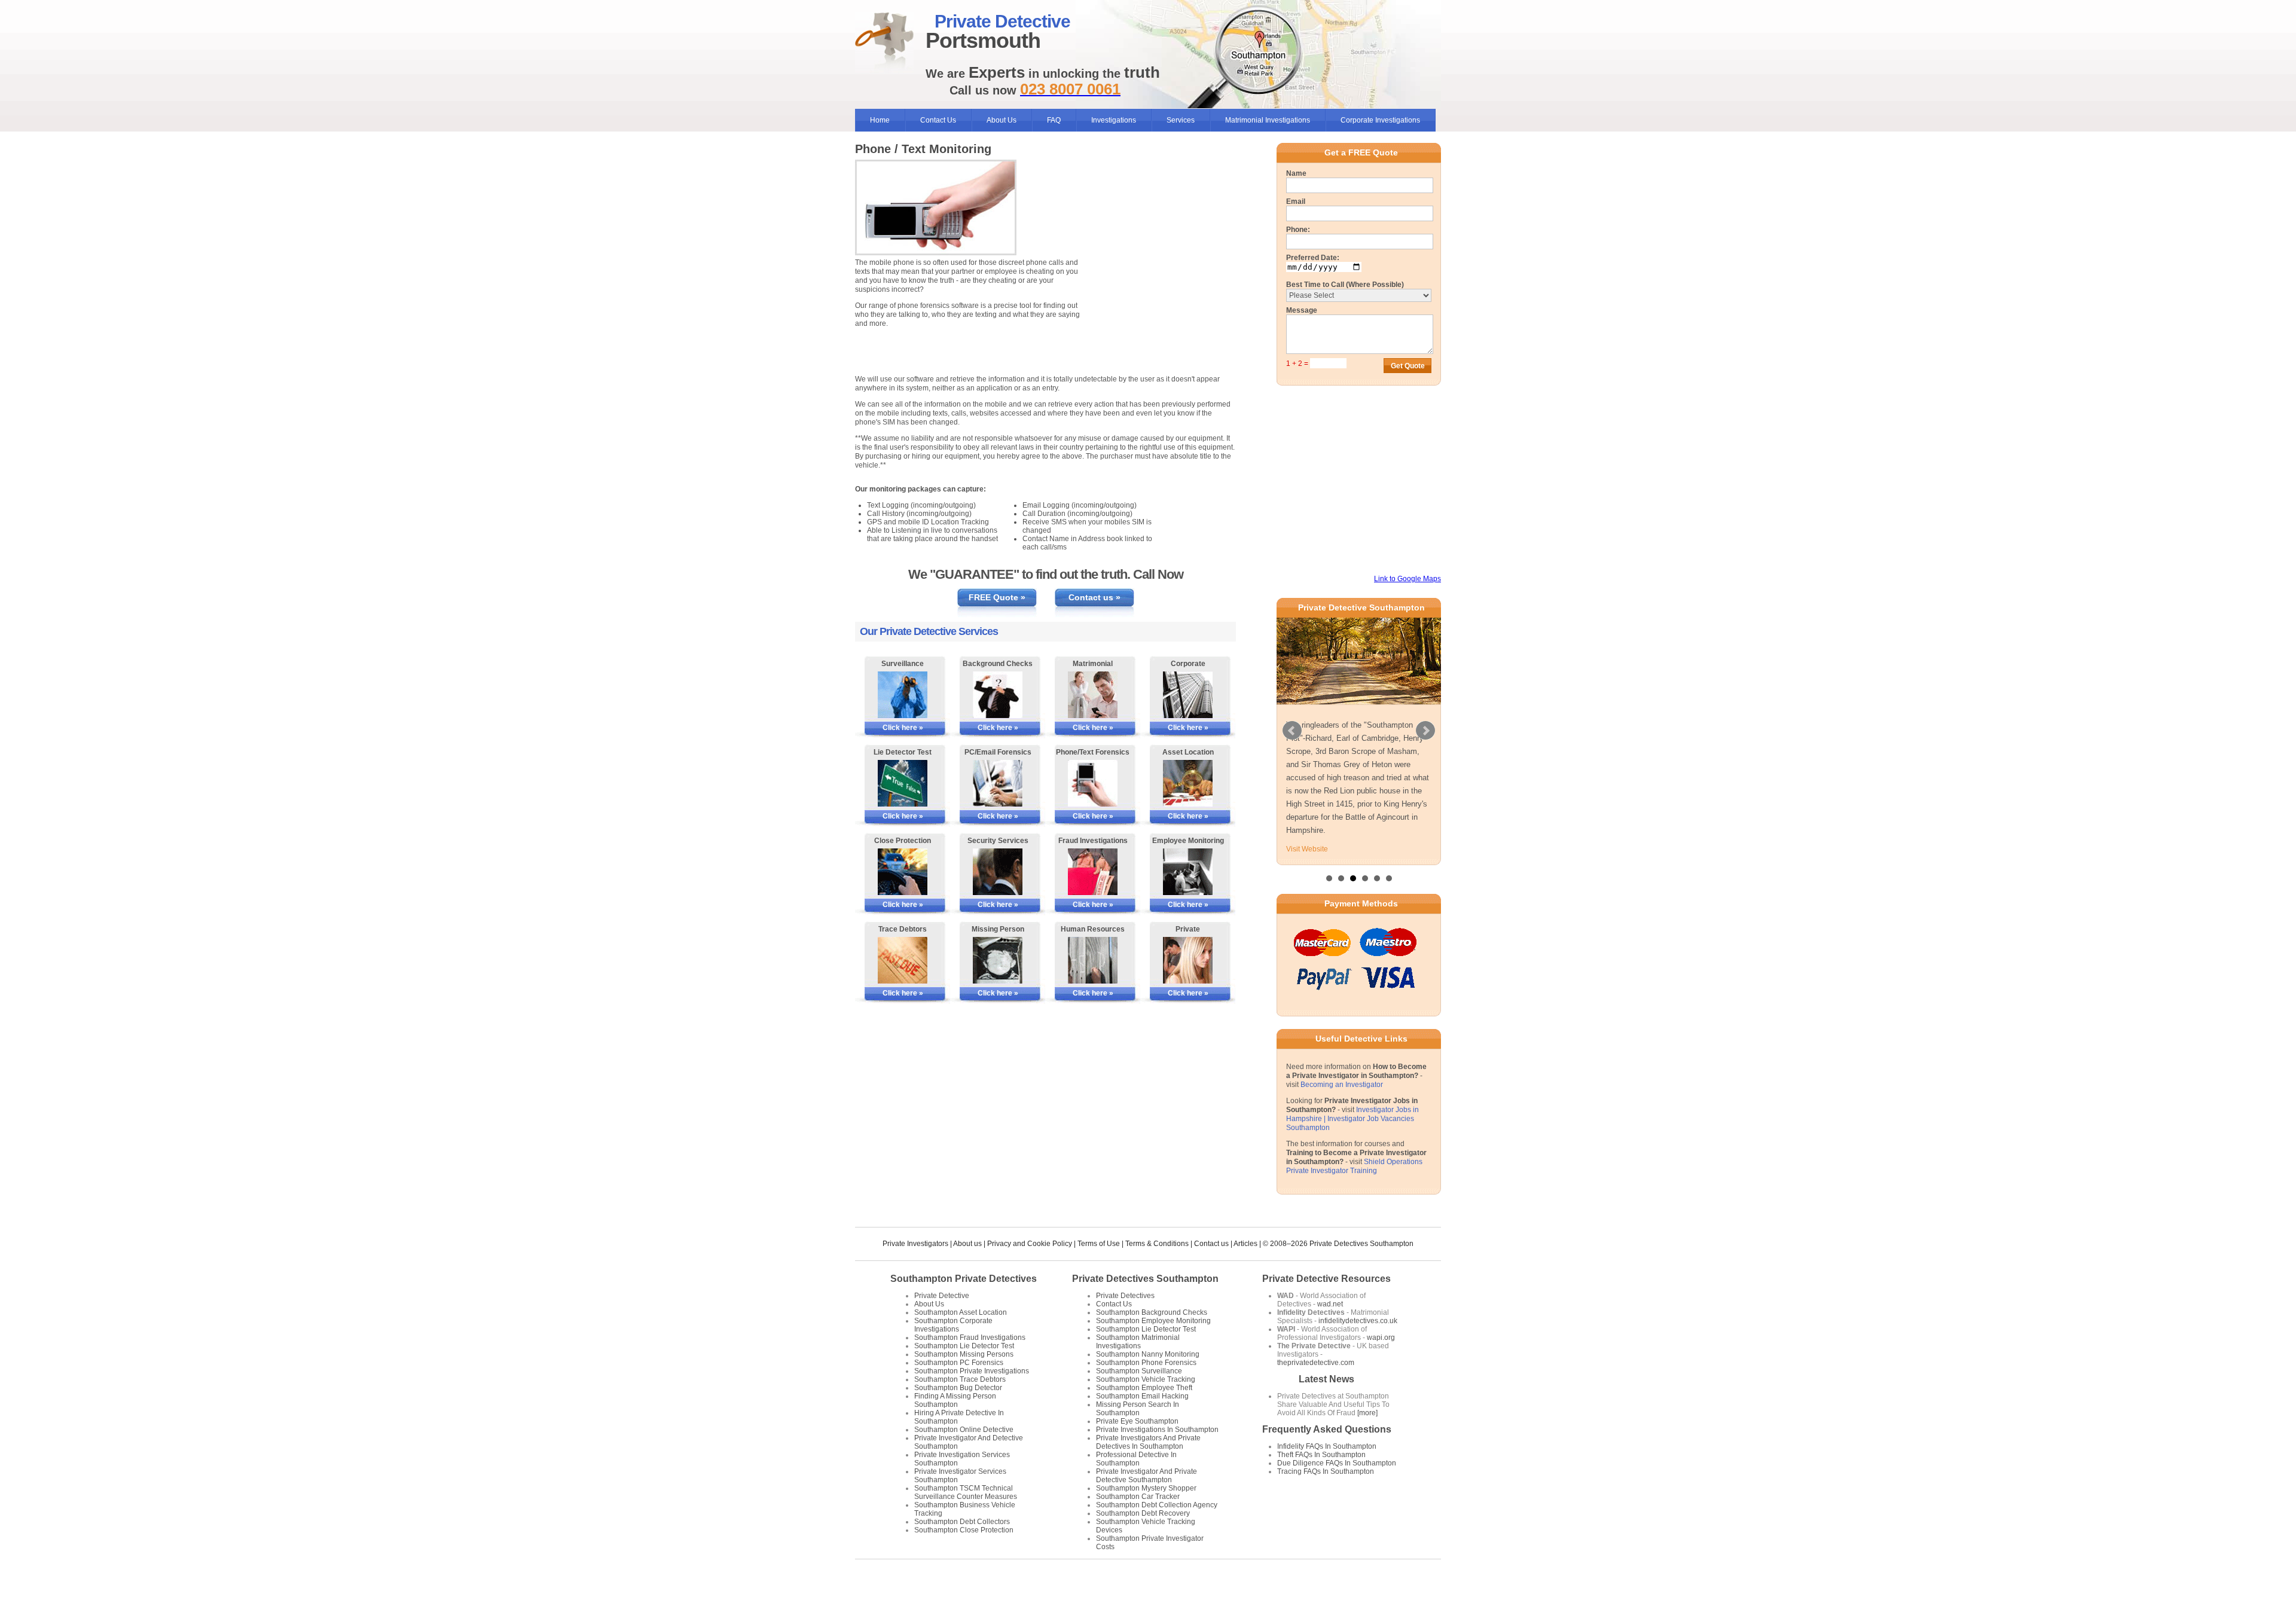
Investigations (1114, 120)
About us (967, 1244)
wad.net (1330, 1304)
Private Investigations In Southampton (1157, 1430)
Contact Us (938, 120)
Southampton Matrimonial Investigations (1138, 1342)
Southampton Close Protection (964, 1530)
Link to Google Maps (1407, 579)
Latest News (1326, 1379)
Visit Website (1307, 849)
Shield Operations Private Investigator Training (1354, 1166)
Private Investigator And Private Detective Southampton (1147, 1476)
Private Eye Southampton (1137, 1421)
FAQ (1054, 120)
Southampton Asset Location (961, 1312)
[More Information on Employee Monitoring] (1188, 872)
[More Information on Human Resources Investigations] (1093, 960)
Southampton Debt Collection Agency (1157, 1505)
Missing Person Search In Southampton (1138, 1409)
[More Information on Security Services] (998, 872)
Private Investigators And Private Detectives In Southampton (1148, 1442)
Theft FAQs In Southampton (1321, 1455)
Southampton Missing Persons (964, 1354)
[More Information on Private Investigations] (1188, 960)
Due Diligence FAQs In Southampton (1337, 1463)
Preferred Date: (1313, 258)
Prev (1292, 731)
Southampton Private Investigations (972, 1371)
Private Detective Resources (1326, 1279)
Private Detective (942, 1296)
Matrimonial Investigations (1268, 120)
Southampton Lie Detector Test (964, 1346)
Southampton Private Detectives (964, 1279)
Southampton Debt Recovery (1143, 1513)
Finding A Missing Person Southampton (955, 1400)
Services (1181, 120)
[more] (1367, 1413)
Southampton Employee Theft (1144, 1388)
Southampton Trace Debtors (960, 1379)
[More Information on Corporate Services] (1188, 695)
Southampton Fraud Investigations (970, 1338)
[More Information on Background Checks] (998, 695)
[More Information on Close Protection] (903, 872)
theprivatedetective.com (1316, 1363)
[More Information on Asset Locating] (1188, 783)
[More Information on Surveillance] (903, 695)
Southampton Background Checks (1152, 1312)
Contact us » (1094, 597)
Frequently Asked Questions (1327, 1429)
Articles (1245, 1244)
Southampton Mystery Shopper (1146, 1488)
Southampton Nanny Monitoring (1148, 1354)
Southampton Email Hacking (1142, 1396)
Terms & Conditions (1157, 1244)
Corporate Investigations (1380, 120)
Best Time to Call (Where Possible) (1345, 285)
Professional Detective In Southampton (1136, 1459)
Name (1296, 173)
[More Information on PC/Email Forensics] (998, 783)
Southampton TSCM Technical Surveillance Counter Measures (966, 1492)
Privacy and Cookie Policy (1030, 1244)
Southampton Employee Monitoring (1153, 1321)
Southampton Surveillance (1139, 1371)
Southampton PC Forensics (959, 1363)
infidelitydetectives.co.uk (1358, 1321)
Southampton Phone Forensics (1146, 1363)
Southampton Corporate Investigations (953, 1325)
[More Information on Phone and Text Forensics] (1093, 783)
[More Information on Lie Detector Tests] (903, 783)
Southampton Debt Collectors (962, 1522)
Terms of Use (1099, 1244)
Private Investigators (915, 1244)
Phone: (1298, 230)
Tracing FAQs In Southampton (1326, 1471)
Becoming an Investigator (1342, 1085)
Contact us (1211, 1244)
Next (1425, 731)
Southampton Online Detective (964, 1430)
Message (1302, 310)
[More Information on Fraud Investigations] (1093, 872)
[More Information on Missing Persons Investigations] (998, 960)
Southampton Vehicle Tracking (1146, 1379)
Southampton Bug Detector (958, 1388)
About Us (1002, 120)
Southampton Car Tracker (1138, 1497)
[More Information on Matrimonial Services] (1093, 695)
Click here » (903, 728)
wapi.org (1381, 1338)
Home (880, 120)
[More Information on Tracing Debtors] (903, 960)
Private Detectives (1125, 1296)
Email (1296, 201)
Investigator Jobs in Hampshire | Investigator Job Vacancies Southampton (1352, 1119)
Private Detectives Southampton (1145, 1279)
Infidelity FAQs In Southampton (1327, 1446)
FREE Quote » (997, 597)
